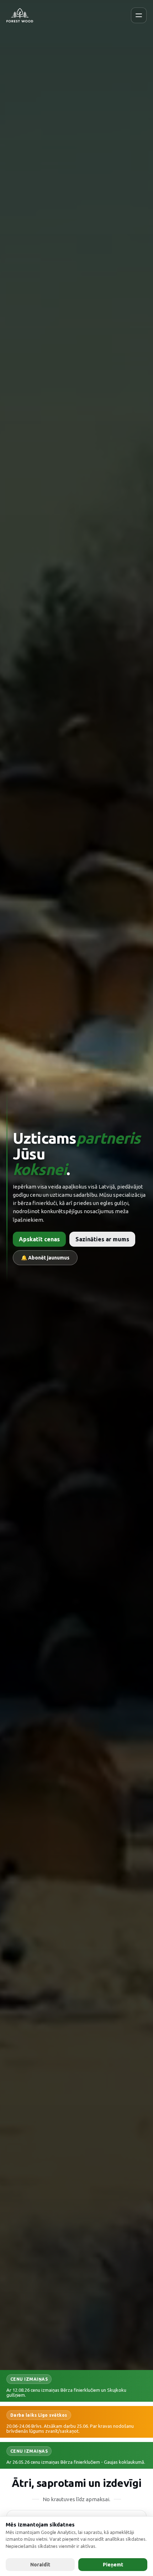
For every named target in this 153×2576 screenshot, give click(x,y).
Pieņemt (113, 2565)
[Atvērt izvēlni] (139, 15)
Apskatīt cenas (39, 1239)
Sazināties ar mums (102, 1239)
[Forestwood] (20, 15)
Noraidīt (40, 2565)
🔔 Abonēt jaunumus (45, 1258)
